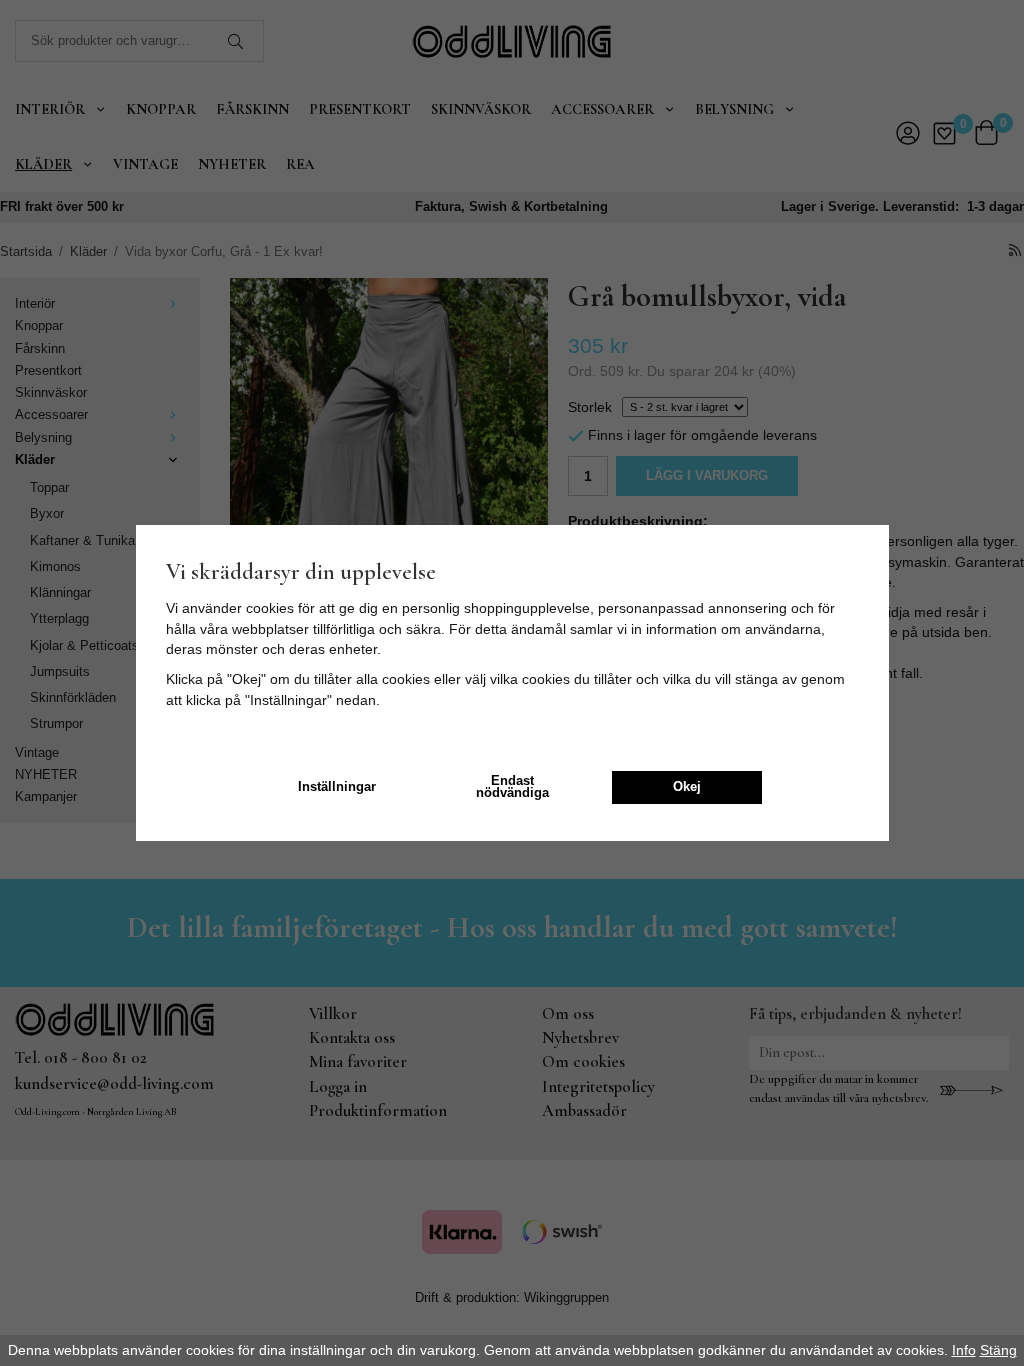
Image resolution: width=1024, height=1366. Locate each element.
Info (964, 1350)
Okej (687, 787)
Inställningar (337, 787)
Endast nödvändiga (512, 787)
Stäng (998, 1350)
